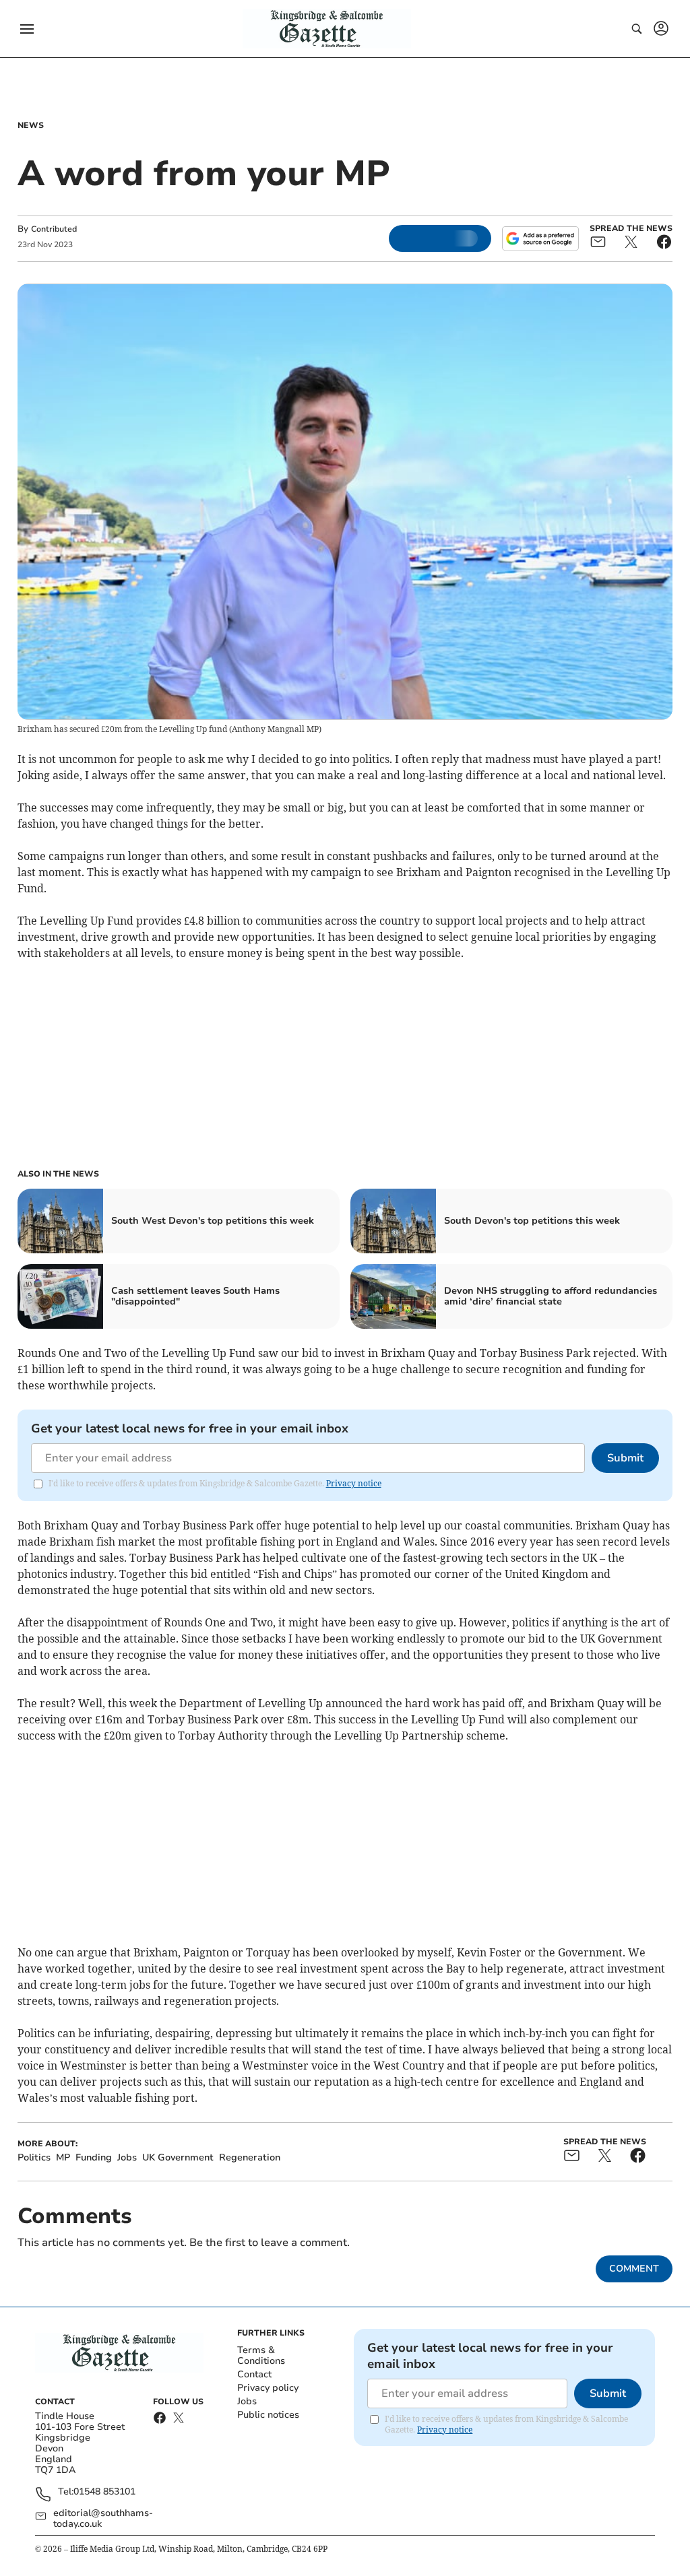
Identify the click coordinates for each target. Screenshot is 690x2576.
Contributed (54, 229)
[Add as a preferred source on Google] (540, 238)
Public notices (268, 2415)
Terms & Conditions (261, 2355)
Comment (634, 2269)
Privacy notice (354, 1483)
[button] (27, 29)
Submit (625, 1458)
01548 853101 (104, 2492)
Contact (254, 2374)
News (31, 125)
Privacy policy (268, 2388)
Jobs (247, 2401)
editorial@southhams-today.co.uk (103, 2519)
